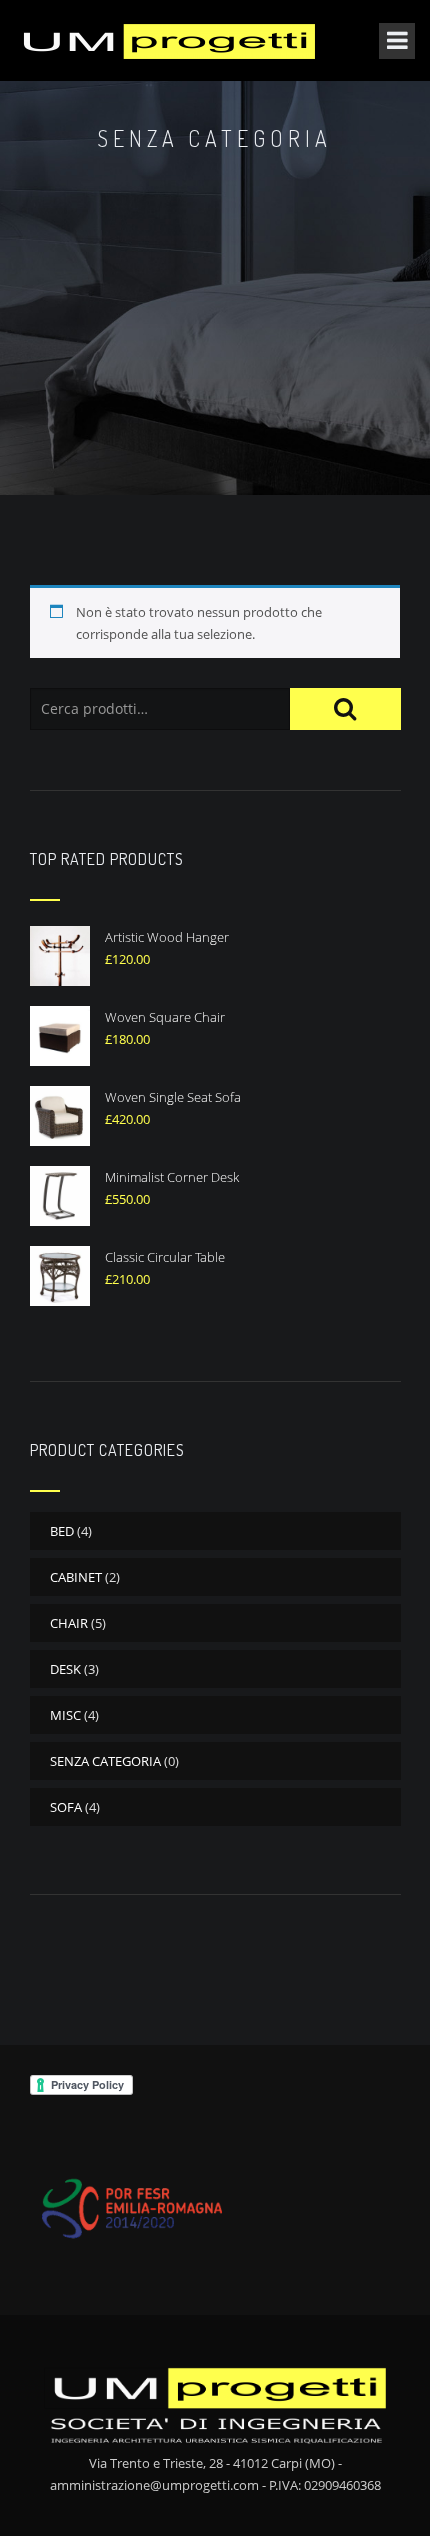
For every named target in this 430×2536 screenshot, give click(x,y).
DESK (65, 1669)
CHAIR (69, 1623)
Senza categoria (105, 1761)
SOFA (66, 1807)
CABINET (76, 1577)
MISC (65, 1715)
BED (62, 1531)
